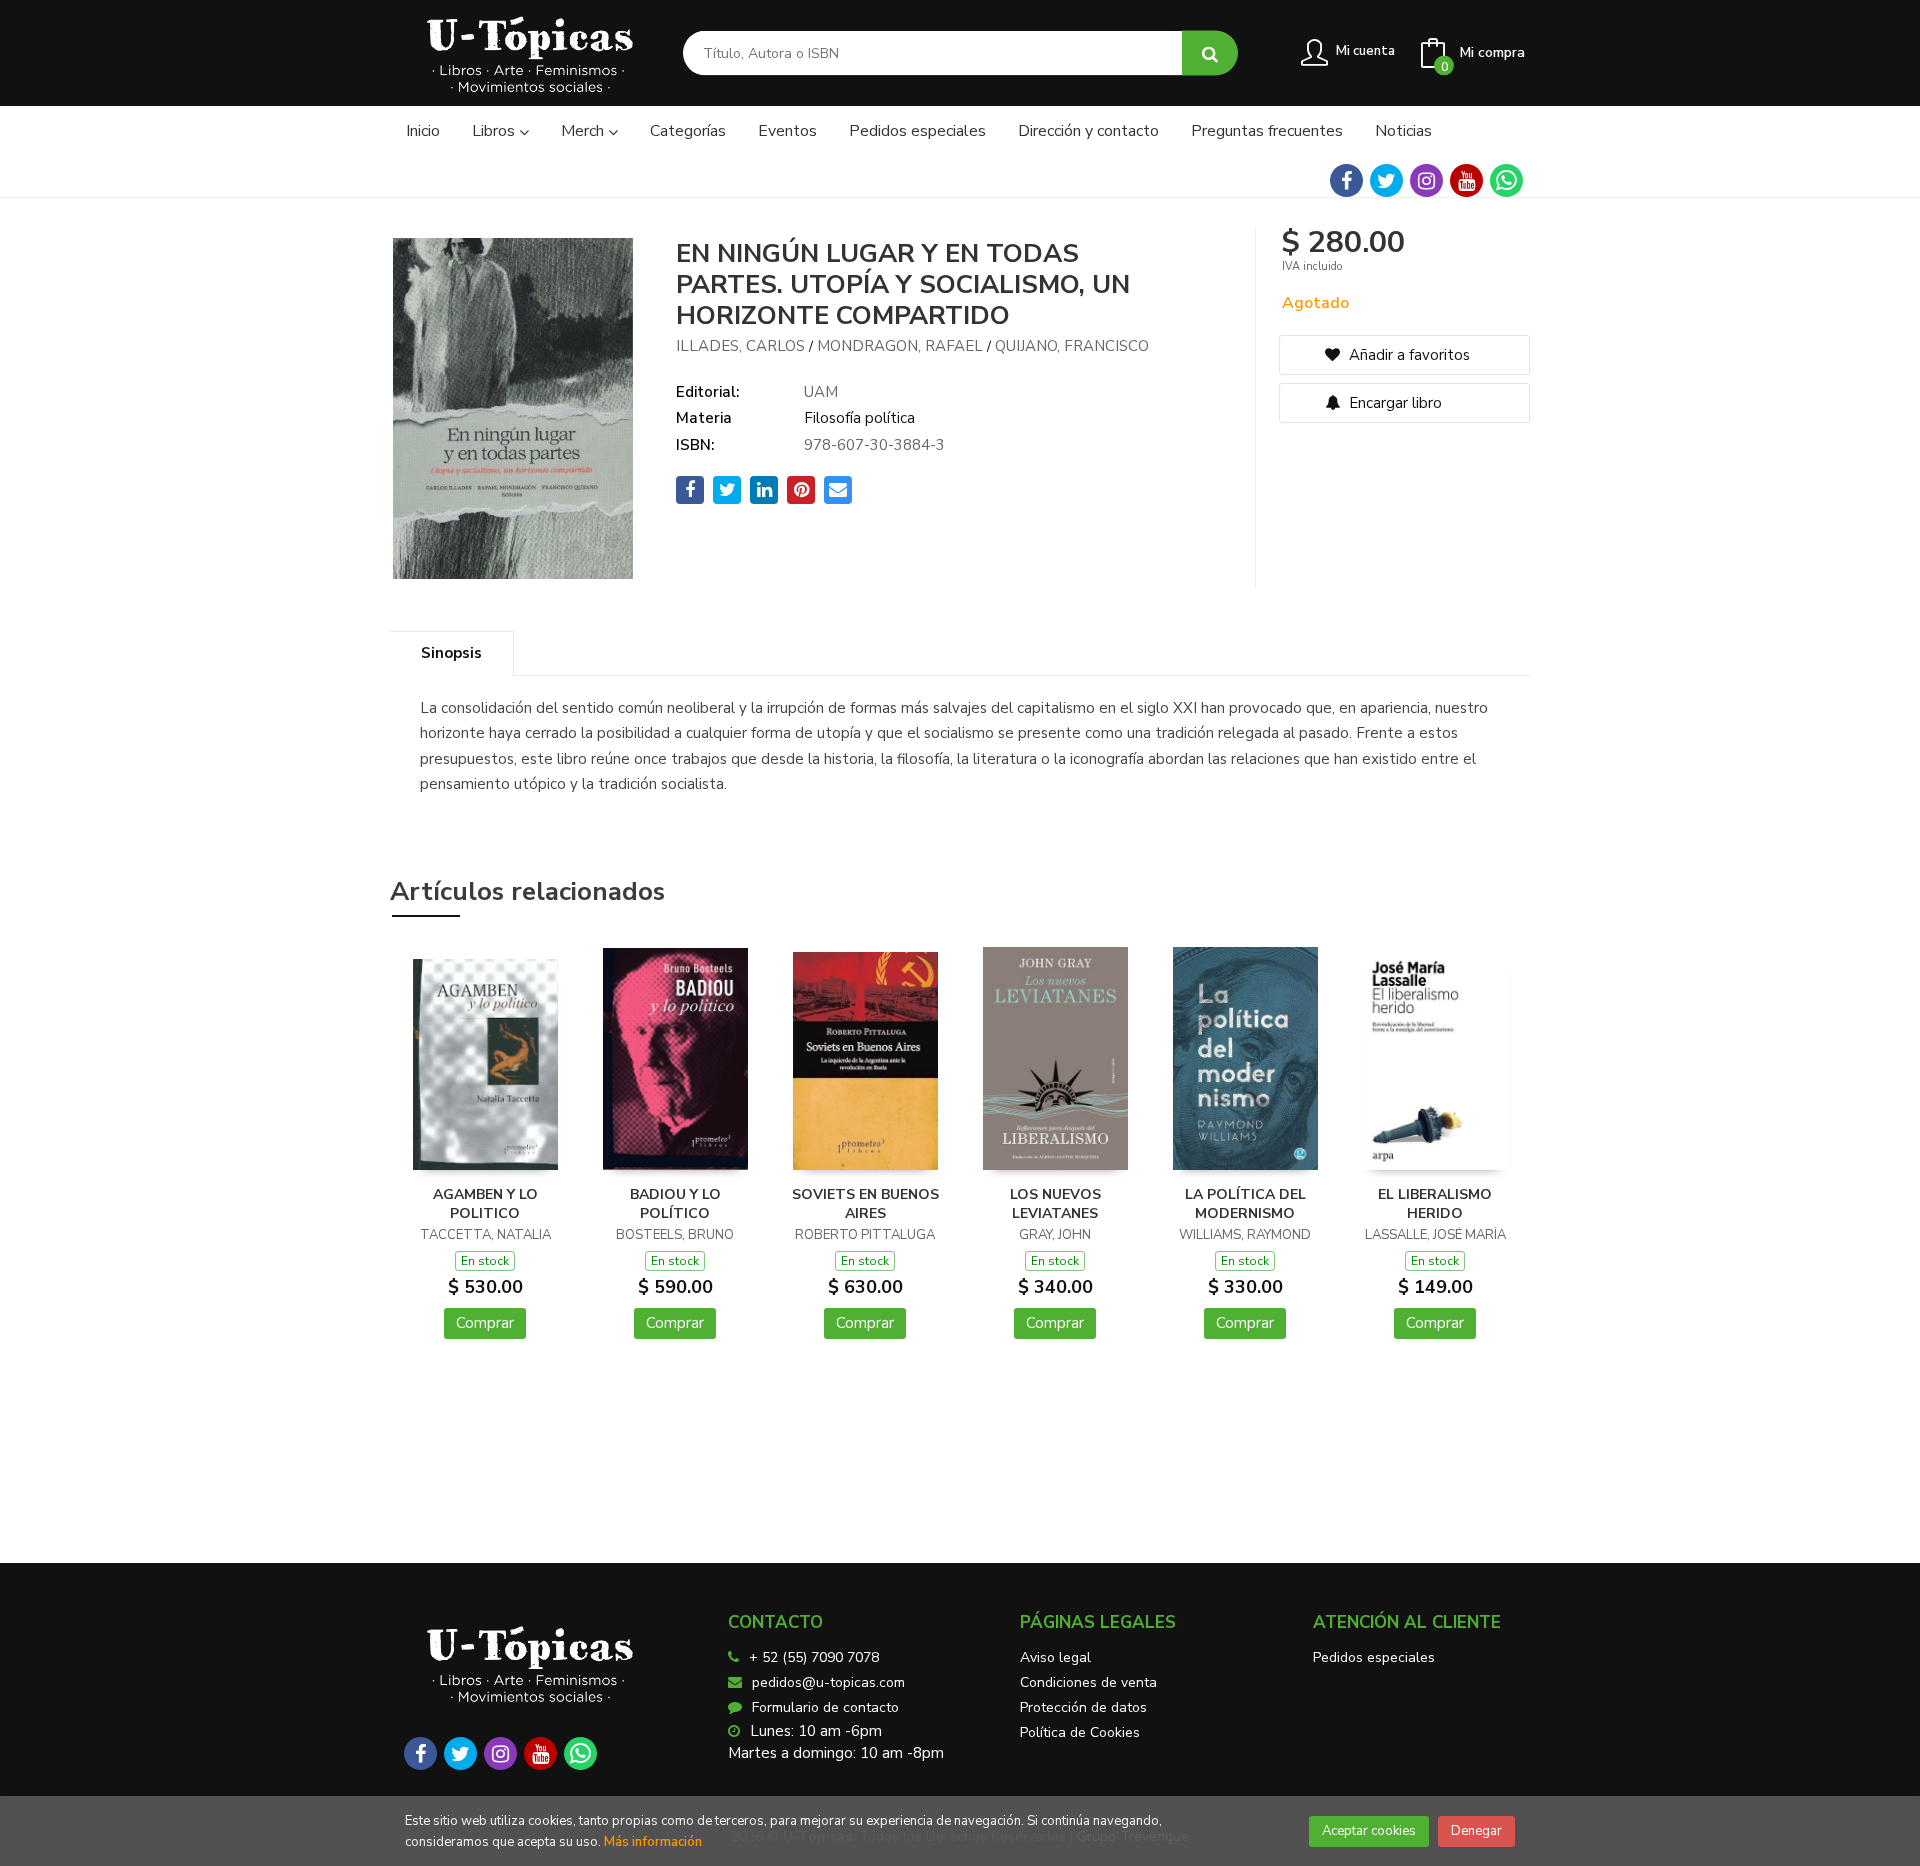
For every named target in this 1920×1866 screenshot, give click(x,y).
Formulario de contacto (825, 1707)
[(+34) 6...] (1506, 180)
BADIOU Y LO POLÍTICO (675, 1204)
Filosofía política (859, 418)
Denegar (1476, 1831)
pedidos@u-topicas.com (828, 1682)
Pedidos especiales (1374, 1657)
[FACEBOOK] (1346, 180)
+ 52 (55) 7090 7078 (814, 1657)
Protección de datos (1083, 1707)
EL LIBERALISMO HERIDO (1435, 1204)
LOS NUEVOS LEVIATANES (1055, 1204)
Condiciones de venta (1088, 1682)
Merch (584, 131)
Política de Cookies (1080, 1732)
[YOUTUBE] (1466, 180)
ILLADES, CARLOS (740, 346)
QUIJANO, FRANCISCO (1072, 346)
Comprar (485, 1323)
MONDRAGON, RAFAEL (900, 346)
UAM (821, 392)
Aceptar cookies (1369, 1831)
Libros (495, 131)
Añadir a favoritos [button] (1407, 355)
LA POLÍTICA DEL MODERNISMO (1245, 1204)
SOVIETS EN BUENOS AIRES (865, 1204)
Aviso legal (1055, 1657)
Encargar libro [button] (1393, 403)
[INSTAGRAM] (1426, 180)
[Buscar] (1210, 53)
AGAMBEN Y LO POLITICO (485, 1204)
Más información (653, 1842)
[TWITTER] (1386, 180)
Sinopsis (451, 653)
